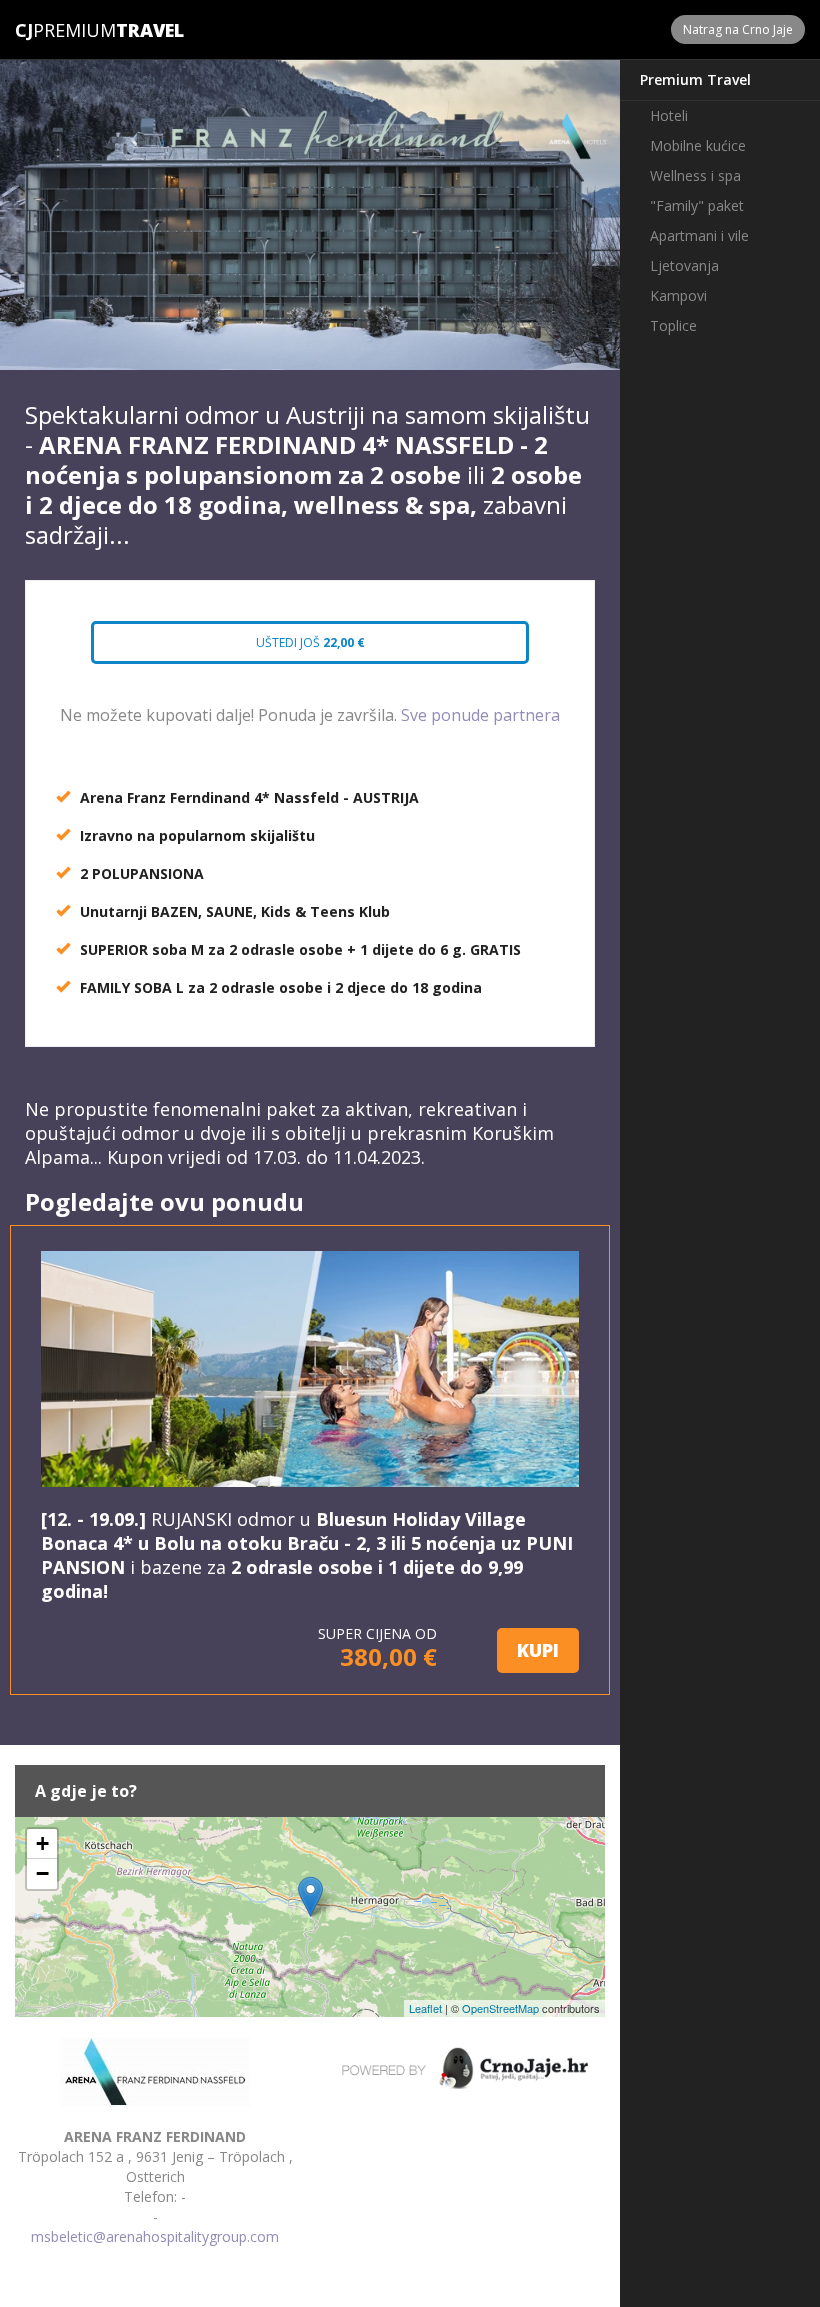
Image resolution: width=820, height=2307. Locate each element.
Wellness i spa (695, 175)
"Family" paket (697, 205)
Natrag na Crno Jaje (738, 29)
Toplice (673, 325)
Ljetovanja (684, 265)
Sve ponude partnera (480, 715)
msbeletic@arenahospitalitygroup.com (155, 2236)
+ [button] (42, 1843)
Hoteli (669, 115)
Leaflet (425, 2008)
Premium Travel (695, 79)
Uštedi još (308, 642)
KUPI (538, 1650)
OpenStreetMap (500, 2008)
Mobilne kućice (698, 145)
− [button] (42, 1873)
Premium (65, 30)
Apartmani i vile (699, 235)
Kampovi (678, 295)
